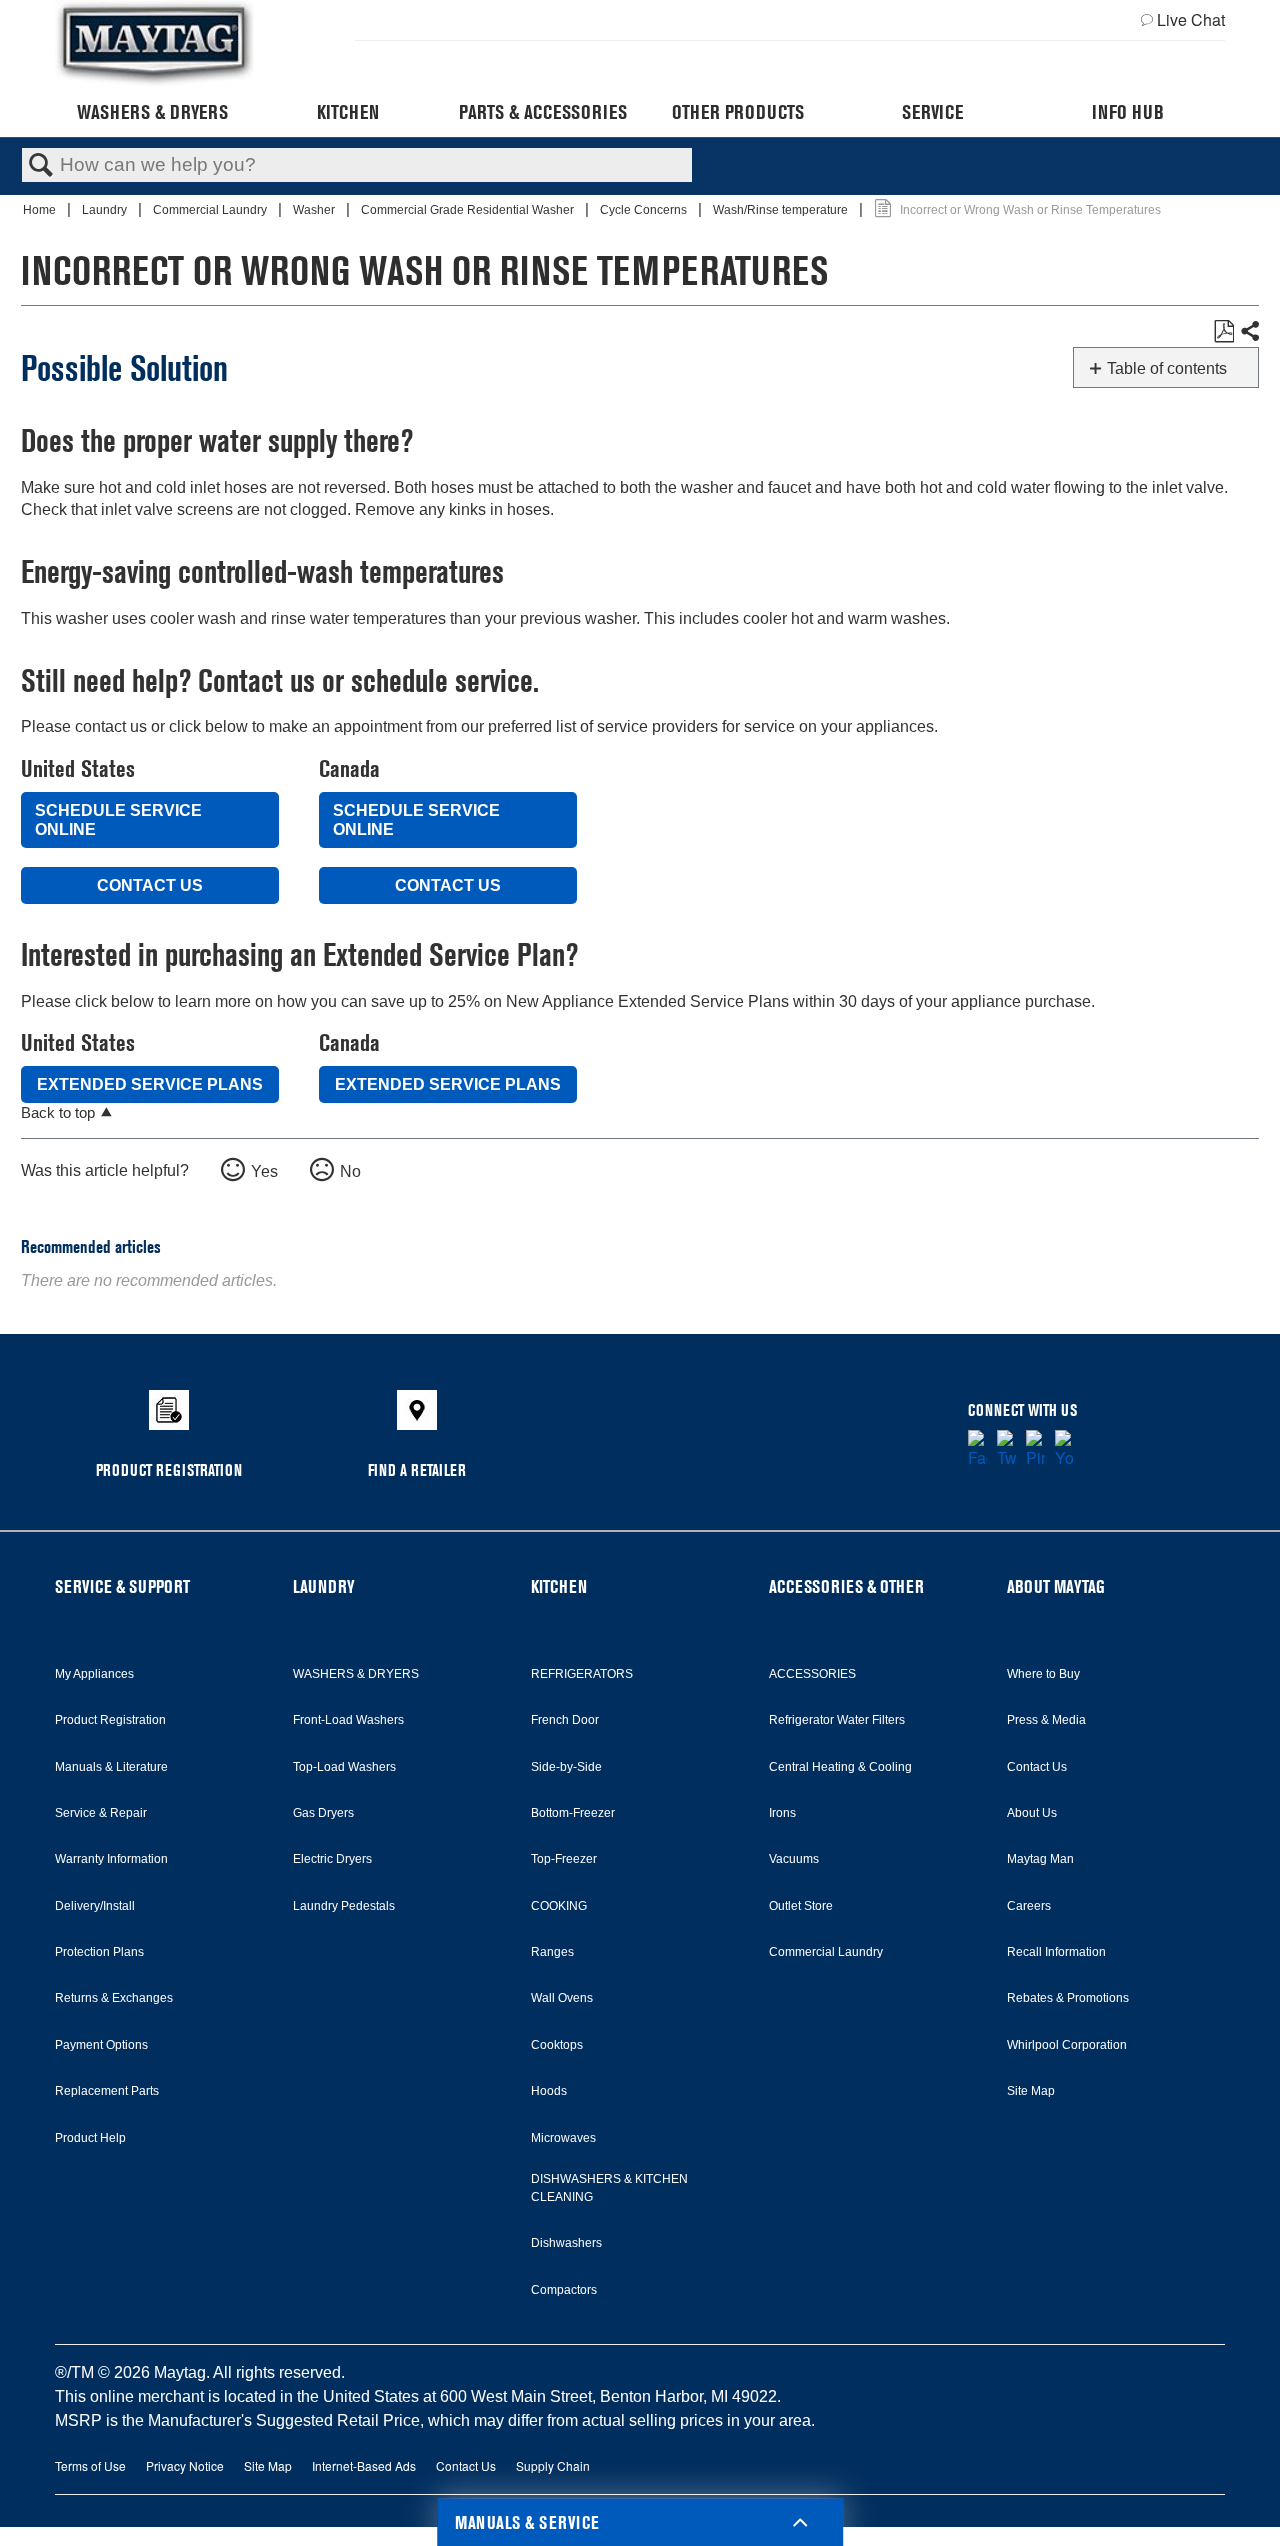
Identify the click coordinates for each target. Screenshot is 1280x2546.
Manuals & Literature (111, 1767)
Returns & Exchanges (114, 1998)
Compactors (564, 2290)
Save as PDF (1223, 332)
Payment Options (101, 2045)
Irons (782, 1813)
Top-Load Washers (344, 1767)
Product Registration (110, 1720)
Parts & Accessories (543, 112)
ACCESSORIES (812, 1674)
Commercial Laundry (211, 210)
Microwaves (563, 2138)
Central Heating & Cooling (840, 1767)
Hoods (549, 2091)
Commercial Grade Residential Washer (469, 210)
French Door (565, 1720)
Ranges (552, 1952)
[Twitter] (1006, 1450)
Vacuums (794, 1859)
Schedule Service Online (118, 820)
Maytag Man (1040, 1859)
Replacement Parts (107, 2091)
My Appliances (94, 1674)
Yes (264, 1171)
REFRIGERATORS (582, 1674)
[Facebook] (977, 1450)
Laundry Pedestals (344, 1906)
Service (932, 112)
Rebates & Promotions (1068, 1998)
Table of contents (1167, 368)
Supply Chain (553, 2465)
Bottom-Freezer (573, 1813)
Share (1249, 332)
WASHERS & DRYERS (356, 1674)
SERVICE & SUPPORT (122, 1586)
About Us (1032, 1813)
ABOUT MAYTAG (1056, 1586)
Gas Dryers (323, 1813)
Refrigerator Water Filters (837, 1720)
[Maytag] (155, 43)
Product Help (90, 2138)
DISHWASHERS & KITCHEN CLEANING (609, 2188)
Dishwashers (566, 2243)
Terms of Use (90, 2465)
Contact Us (150, 885)
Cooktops (557, 2045)
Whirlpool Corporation (1067, 2045)
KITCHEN (559, 1586)
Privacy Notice (185, 2465)
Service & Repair (101, 1813)
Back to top (58, 1112)
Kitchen (348, 112)
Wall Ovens (562, 1998)
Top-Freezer (564, 1859)
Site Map (1031, 2091)
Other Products (738, 112)
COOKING (559, 1906)
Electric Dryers (332, 1859)
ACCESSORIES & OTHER (846, 1586)
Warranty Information (111, 1859)
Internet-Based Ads (364, 2465)
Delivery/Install (95, 1906)
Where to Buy (1043, 1674)
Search (41, 166)
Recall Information (1056, 1952)
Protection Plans (99, 1952)
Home (41, 210)
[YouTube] (1064, 1450)
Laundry (106, 210)
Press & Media (1046, 1720)
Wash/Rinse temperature (782, 210)
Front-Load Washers (348, 1720)
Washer (315, 210)
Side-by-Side (566, 1767)
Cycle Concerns (645, 210)
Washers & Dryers (152, 112)
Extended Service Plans (150, 1084)
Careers (1029, 1906)
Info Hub (1128, 112)
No (350, 1171)
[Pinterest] (1035, 1450)
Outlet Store (801, 1906)
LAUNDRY (324, 1586)
